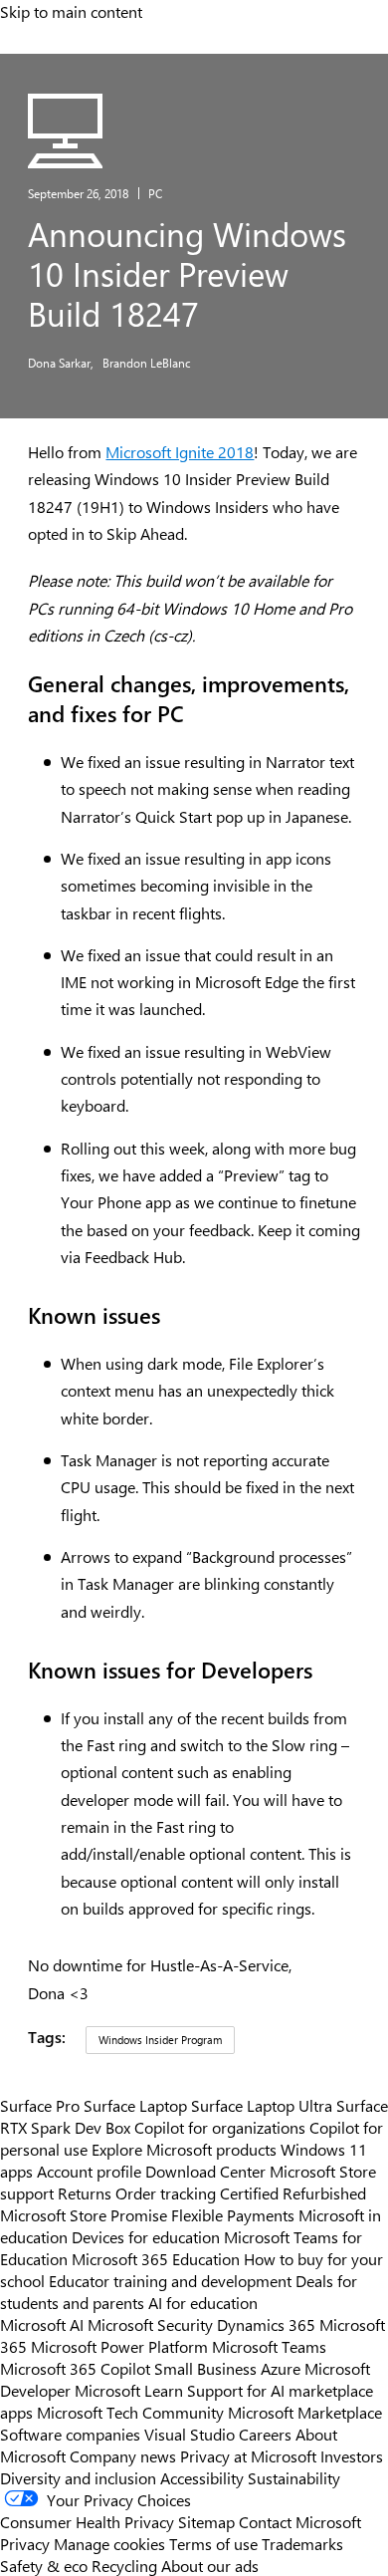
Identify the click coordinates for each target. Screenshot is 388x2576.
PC (155, 193)
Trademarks (302, 2543)
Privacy (27, 2543)
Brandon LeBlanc (147, 363)
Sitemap (206, 2521)
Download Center (205, 2171)
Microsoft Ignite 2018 (180, 452)
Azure (281, 2368)
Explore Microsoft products (184, 2149)
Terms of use (213, 2543)
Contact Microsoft (300, 2521)
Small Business (205, 2368)
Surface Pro (40, 2105)
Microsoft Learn (129, 2390)
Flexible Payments (233, 2214)
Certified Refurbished (293, 2192)
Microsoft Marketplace (305, 2412)
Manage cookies (109, 2543)
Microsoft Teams (269, 2346)
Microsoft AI (42, 2324)
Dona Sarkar (61, 363)
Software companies (70, 2434)
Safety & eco (44, 2565)
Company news (123, 2455)
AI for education (203, 2302)
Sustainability (294, 2477)
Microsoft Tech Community (130, 2412)
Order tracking (166, 2192)
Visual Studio (190, 2434)
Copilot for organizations (220, 2127)
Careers (265, 2434)
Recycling (124, 2565)
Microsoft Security (150, 2324)
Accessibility (202, 2477)
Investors (352, 2455)
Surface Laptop (135, 2105)
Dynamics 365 (266, 2324)
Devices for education (146, 2236)
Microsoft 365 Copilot (75, 2368)
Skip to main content (71, 11)
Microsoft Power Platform (119, 2346)
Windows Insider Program (160, 2040)
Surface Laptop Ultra (262, 2105)
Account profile (89, 2171)
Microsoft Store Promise (84, 2214)
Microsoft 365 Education (156, 2258)
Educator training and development (170, 2280)
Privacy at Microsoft (248, 2455)
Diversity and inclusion (78, 2477)
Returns (85, 2192)
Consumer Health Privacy (87, 2521)
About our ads (210, 2565)
